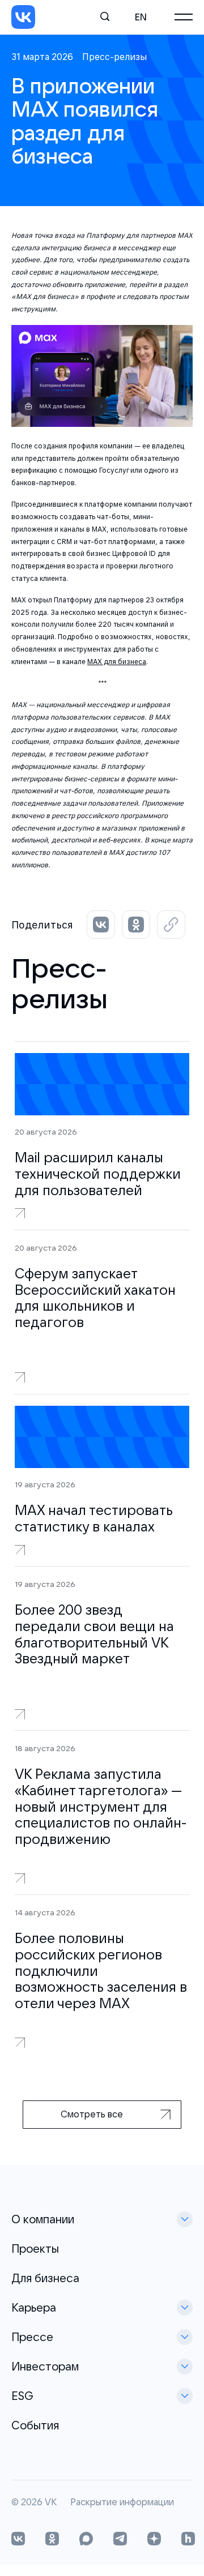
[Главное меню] (184, 17)
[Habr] (188, 2540)
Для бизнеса (45, 2278)
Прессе (32, 2337)
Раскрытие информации (122, 2502)
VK (51, 2502)
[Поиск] (105, 17)
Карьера (34, 2307)
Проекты (35, 2248)
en (141, 17)
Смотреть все (92, 2114)
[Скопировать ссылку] (171, 925)
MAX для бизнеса (117, 662)
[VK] (23, 17)
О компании (43, 2219)
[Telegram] (120, 2540)
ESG (22, 2396)
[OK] (52, 2540)
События (35, 2425)
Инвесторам (45, 2366)
